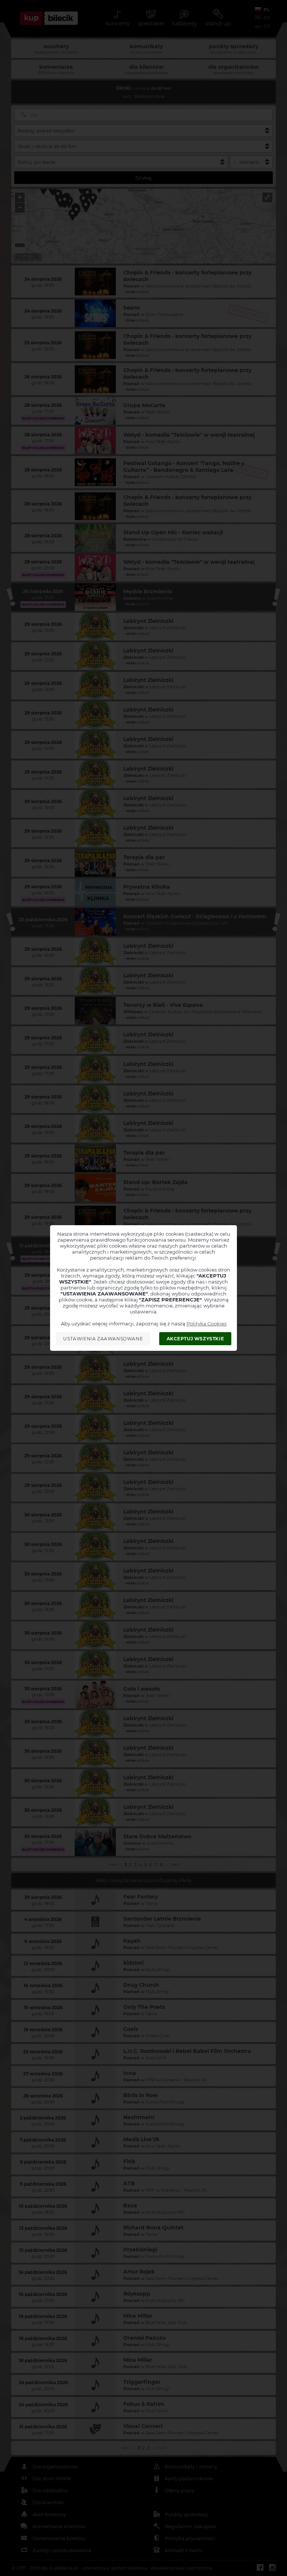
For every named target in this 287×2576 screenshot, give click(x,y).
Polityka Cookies (206, 1324)
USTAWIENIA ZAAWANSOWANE (103, 1339)
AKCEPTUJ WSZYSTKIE (195, 1339)
